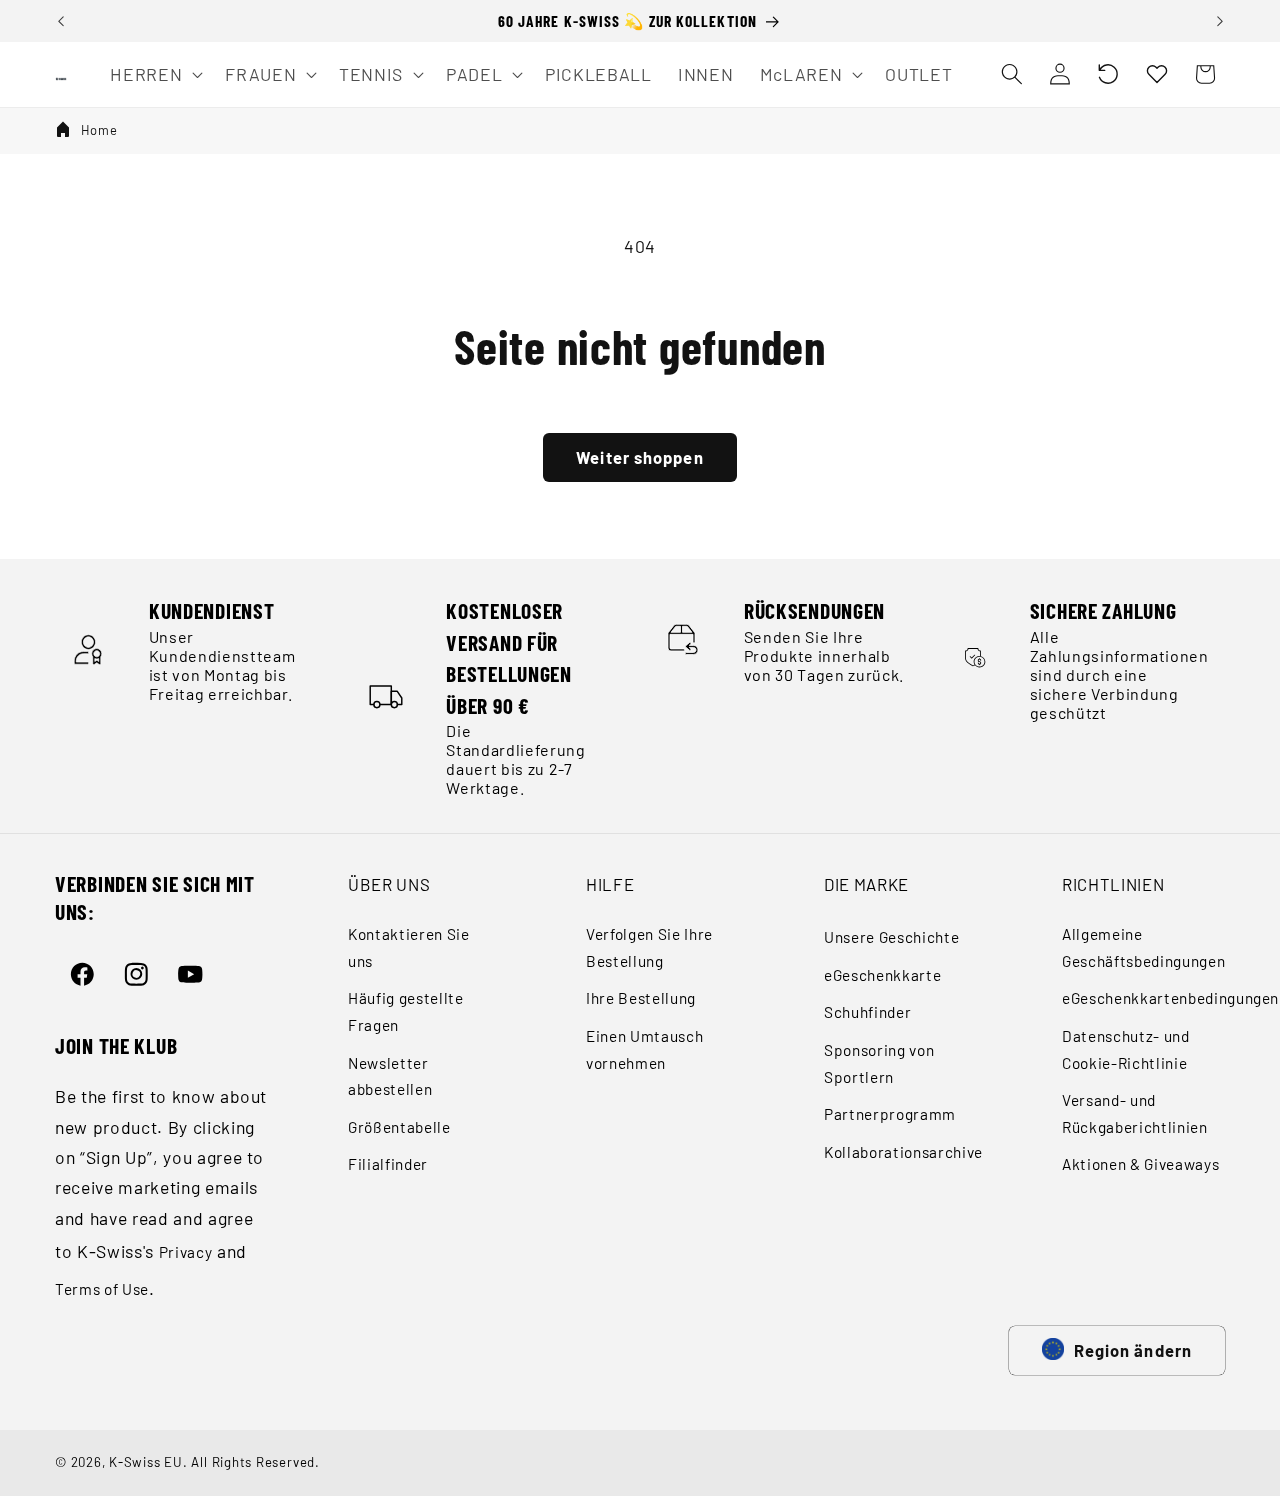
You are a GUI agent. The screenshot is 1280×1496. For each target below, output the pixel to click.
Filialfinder (388, 1164)
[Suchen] (1011, 74)
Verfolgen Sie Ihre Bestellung (649, 947)
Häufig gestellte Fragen (406, 1011)
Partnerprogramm (890, 1114)
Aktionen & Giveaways (1140, 1164)
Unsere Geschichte (891, 937)
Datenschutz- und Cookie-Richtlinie (1126, 1049)
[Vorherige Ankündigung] (61, 21)
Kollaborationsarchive (903, 1152)
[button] (1108, 74)
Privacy (186, 1252)
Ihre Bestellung (641, 998)
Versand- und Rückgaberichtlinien (1135, 1113)
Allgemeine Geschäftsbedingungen (1143, 947)
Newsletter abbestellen (390, 1076)
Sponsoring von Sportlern (879, 1063)
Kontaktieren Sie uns (409, 947)
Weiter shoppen (639, 457)
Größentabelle (399, 1127)
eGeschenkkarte (882, 975)
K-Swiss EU (146, 1462)
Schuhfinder (867, 1012)
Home (99, 130)
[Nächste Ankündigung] (1220, 21)
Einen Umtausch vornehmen (644, 1049)
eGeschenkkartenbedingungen (1170, 998)
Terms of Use (102, 1289)
